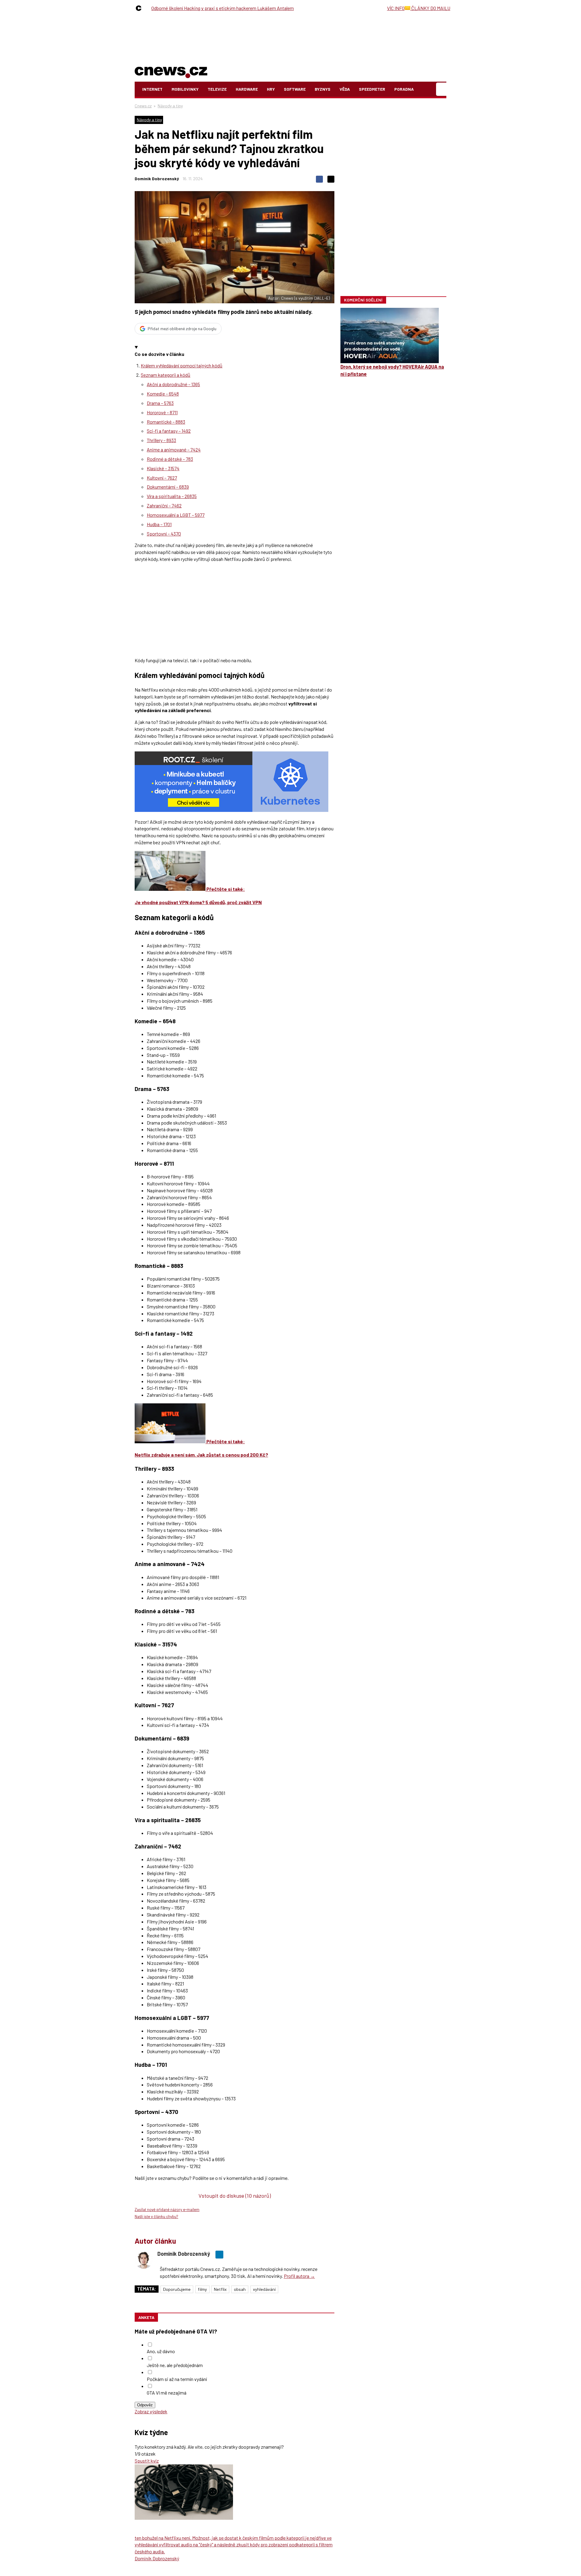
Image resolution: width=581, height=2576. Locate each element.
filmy (202, 2289)
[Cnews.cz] (140, 8)
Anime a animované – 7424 (174, 449)
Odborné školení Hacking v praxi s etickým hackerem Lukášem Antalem (223, 8)
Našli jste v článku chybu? (156, 2216)
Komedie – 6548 (163, 394)
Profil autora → (299, 2276)
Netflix (220, 2289)
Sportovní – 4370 (164, 534)
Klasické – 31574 (163, 468)
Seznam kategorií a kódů (166, 375)
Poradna (404, 89)
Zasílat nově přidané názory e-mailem (167, 2210)
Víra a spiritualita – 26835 (172, 496)
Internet (152, 89)
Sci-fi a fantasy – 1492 (169, 431)
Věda (345, 89)
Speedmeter (372, 89)
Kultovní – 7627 (162, 478)
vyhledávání (264, 2289)
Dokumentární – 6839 (168, 487)
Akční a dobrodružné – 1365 (173, 384)
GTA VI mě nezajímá (167, 2393)
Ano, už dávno (161, 2351)
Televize (217, 89)
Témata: (147, 2289)
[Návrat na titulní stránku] (171, 71)
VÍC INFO (396, 8)
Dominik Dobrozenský (157, 179)
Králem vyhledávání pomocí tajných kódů (182, 365)
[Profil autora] (144, 2260)
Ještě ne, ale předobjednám (175, 2365)
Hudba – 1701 (159, 524)
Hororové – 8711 (162, 412)
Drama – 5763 (160, 403)
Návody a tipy (170, 106)
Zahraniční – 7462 (164, 505)
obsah (240, 2289)
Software (295, 89)
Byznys (323, 89)
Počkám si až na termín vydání (177, 2379)
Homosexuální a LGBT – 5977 (176, 515)
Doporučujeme (177, 2289)
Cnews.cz (143, 106)
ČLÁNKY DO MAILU (430, 8)
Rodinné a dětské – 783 (170, 459)
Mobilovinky (185, 89)
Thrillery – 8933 (161, 440)
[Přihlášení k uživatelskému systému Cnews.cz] (442, 89)
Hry (271, 89)
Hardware (247, 89)
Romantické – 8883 (166, 422)
